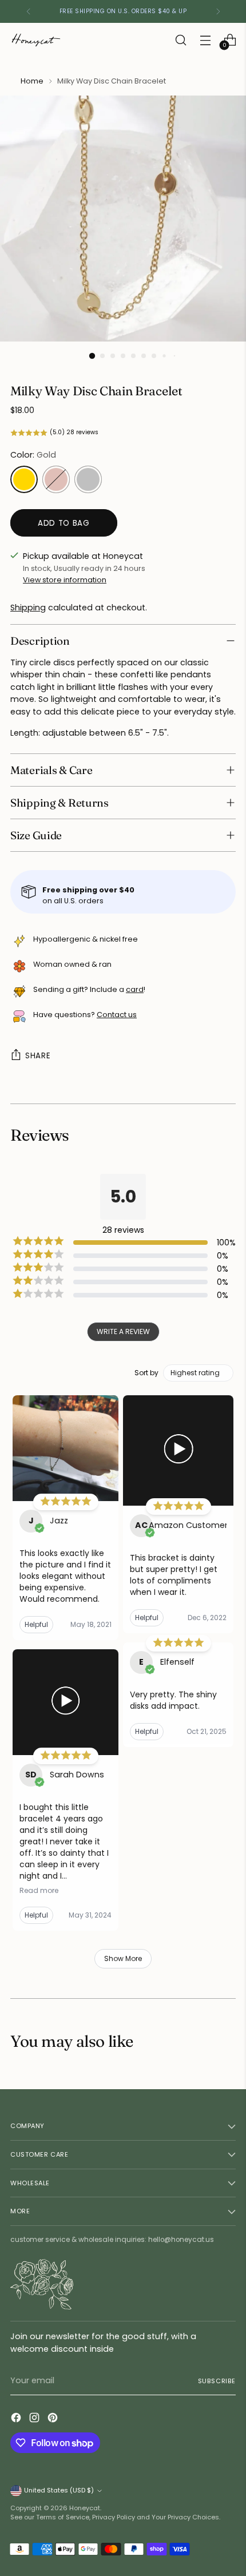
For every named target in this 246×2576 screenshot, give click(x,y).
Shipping (28, 608)
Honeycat (85, 2508)
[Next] (218, 11)
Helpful (36, 1624)
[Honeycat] (36, 40)
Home (32, 81)
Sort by (146, 1373)
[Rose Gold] (56, 479)
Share (38, 1056)
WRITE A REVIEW (123, 1331)
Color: (33, 455)
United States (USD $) (59, 2490)
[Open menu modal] (205, 40)
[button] (123, 433)
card (135, 989)
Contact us (117, 1015)
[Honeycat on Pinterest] (54, 2419)
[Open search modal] (180, 40)
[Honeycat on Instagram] (35, 2419)
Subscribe (217, 2381)
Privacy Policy (114, 2517)
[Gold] (24, 479)
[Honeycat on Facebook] (17, 2419)
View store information (65, 580)
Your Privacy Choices (185, 2517)
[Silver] (88, 479)
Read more (39, 1891)
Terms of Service (63, 2517)
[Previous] (29, 11)
